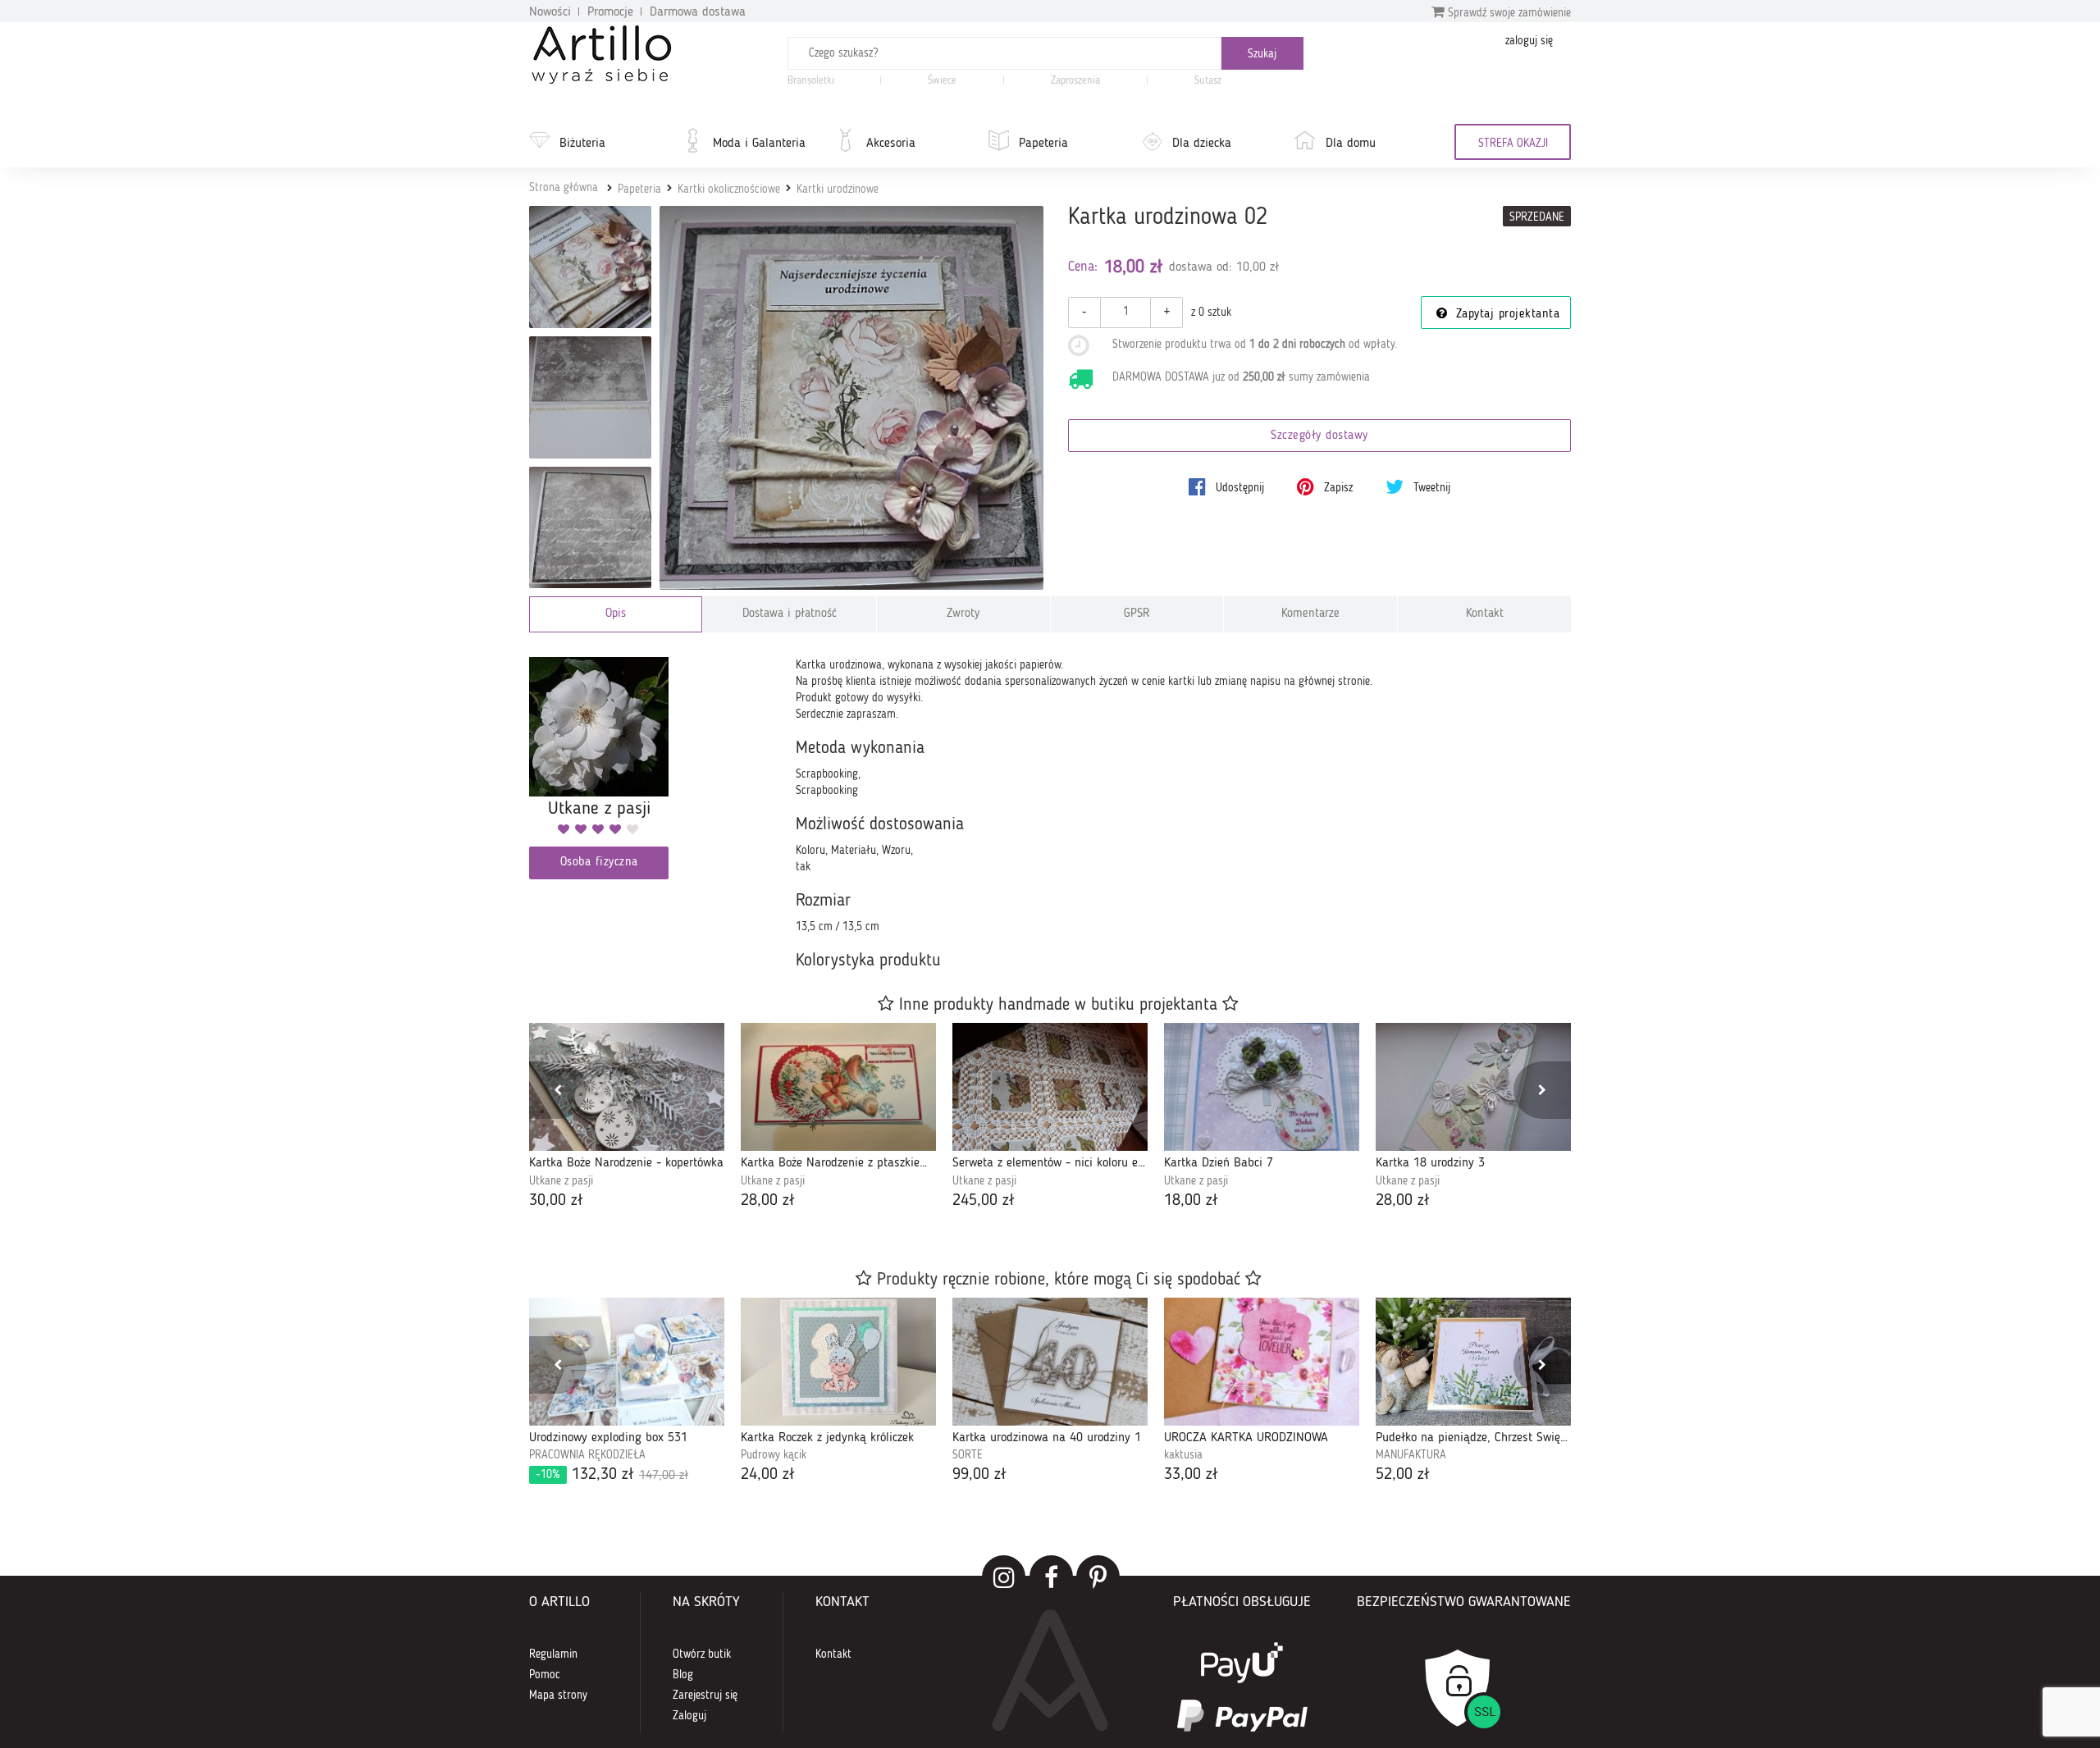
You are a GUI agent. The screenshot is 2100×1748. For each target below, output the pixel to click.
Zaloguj (689, 1716)
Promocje (610, 12)
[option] (627, 1118)
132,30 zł (612, 1475)
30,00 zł (556, 1201)
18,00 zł (1191, 1201)
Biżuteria (582, 144)
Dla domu (1351, 144)
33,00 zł (1191, 1475)
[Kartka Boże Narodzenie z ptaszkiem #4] (838, 1087)
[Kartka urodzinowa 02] (852, 398)
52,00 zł (1403, 1475)
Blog (683, 1675)
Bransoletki (811, 81)
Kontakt (1485, 614)
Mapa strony (558, 1696)
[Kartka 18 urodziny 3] (1473, 1087)
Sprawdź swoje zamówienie (1508, 13)
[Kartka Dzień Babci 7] (1262, 1087)
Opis (616, 614)
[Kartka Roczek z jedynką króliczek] (838, 1362)
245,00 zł (984, 1201)
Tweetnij (1430, 488)
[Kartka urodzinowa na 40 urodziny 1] (1050, 1362)
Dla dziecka (1202, 144)
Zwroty (963, 614)
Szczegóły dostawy (1319, 436)
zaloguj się (1529, 41)
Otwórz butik (702, 1654)
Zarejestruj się (705, 1696)
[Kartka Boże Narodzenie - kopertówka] (627, 1087)
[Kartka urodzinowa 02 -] (590, 267)
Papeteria (1043, 144)
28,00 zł (768, 1201)
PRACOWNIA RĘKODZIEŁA (587, 1455)
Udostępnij (1238, 488)
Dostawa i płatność (790, 614)
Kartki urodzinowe (838, 189)
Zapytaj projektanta (1505, 315)
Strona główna (564, 188)
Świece (942, 81)
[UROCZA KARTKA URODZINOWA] (1262, 1362)
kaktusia (1183, 1455)
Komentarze (1310, 614)
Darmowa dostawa (698, 12)
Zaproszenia (1075, 81)
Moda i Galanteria (759, 144)
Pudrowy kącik (774, 1455)
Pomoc (545, 1675)
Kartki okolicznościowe (729, 189)
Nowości (550, 12)
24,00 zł (768, 1475)
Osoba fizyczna (599, 863)
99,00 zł (979, 1475)
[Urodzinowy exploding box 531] (627, 1362)
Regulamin (553, 1654)
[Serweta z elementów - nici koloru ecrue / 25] (1050, 1087)
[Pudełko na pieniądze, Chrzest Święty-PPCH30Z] (1473, 1362)
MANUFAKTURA (1411, 1455)
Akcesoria (891, 144)
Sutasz (1208, 81)
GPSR (1137, 614)
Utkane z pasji (561, 1181)
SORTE (968, 1455)
